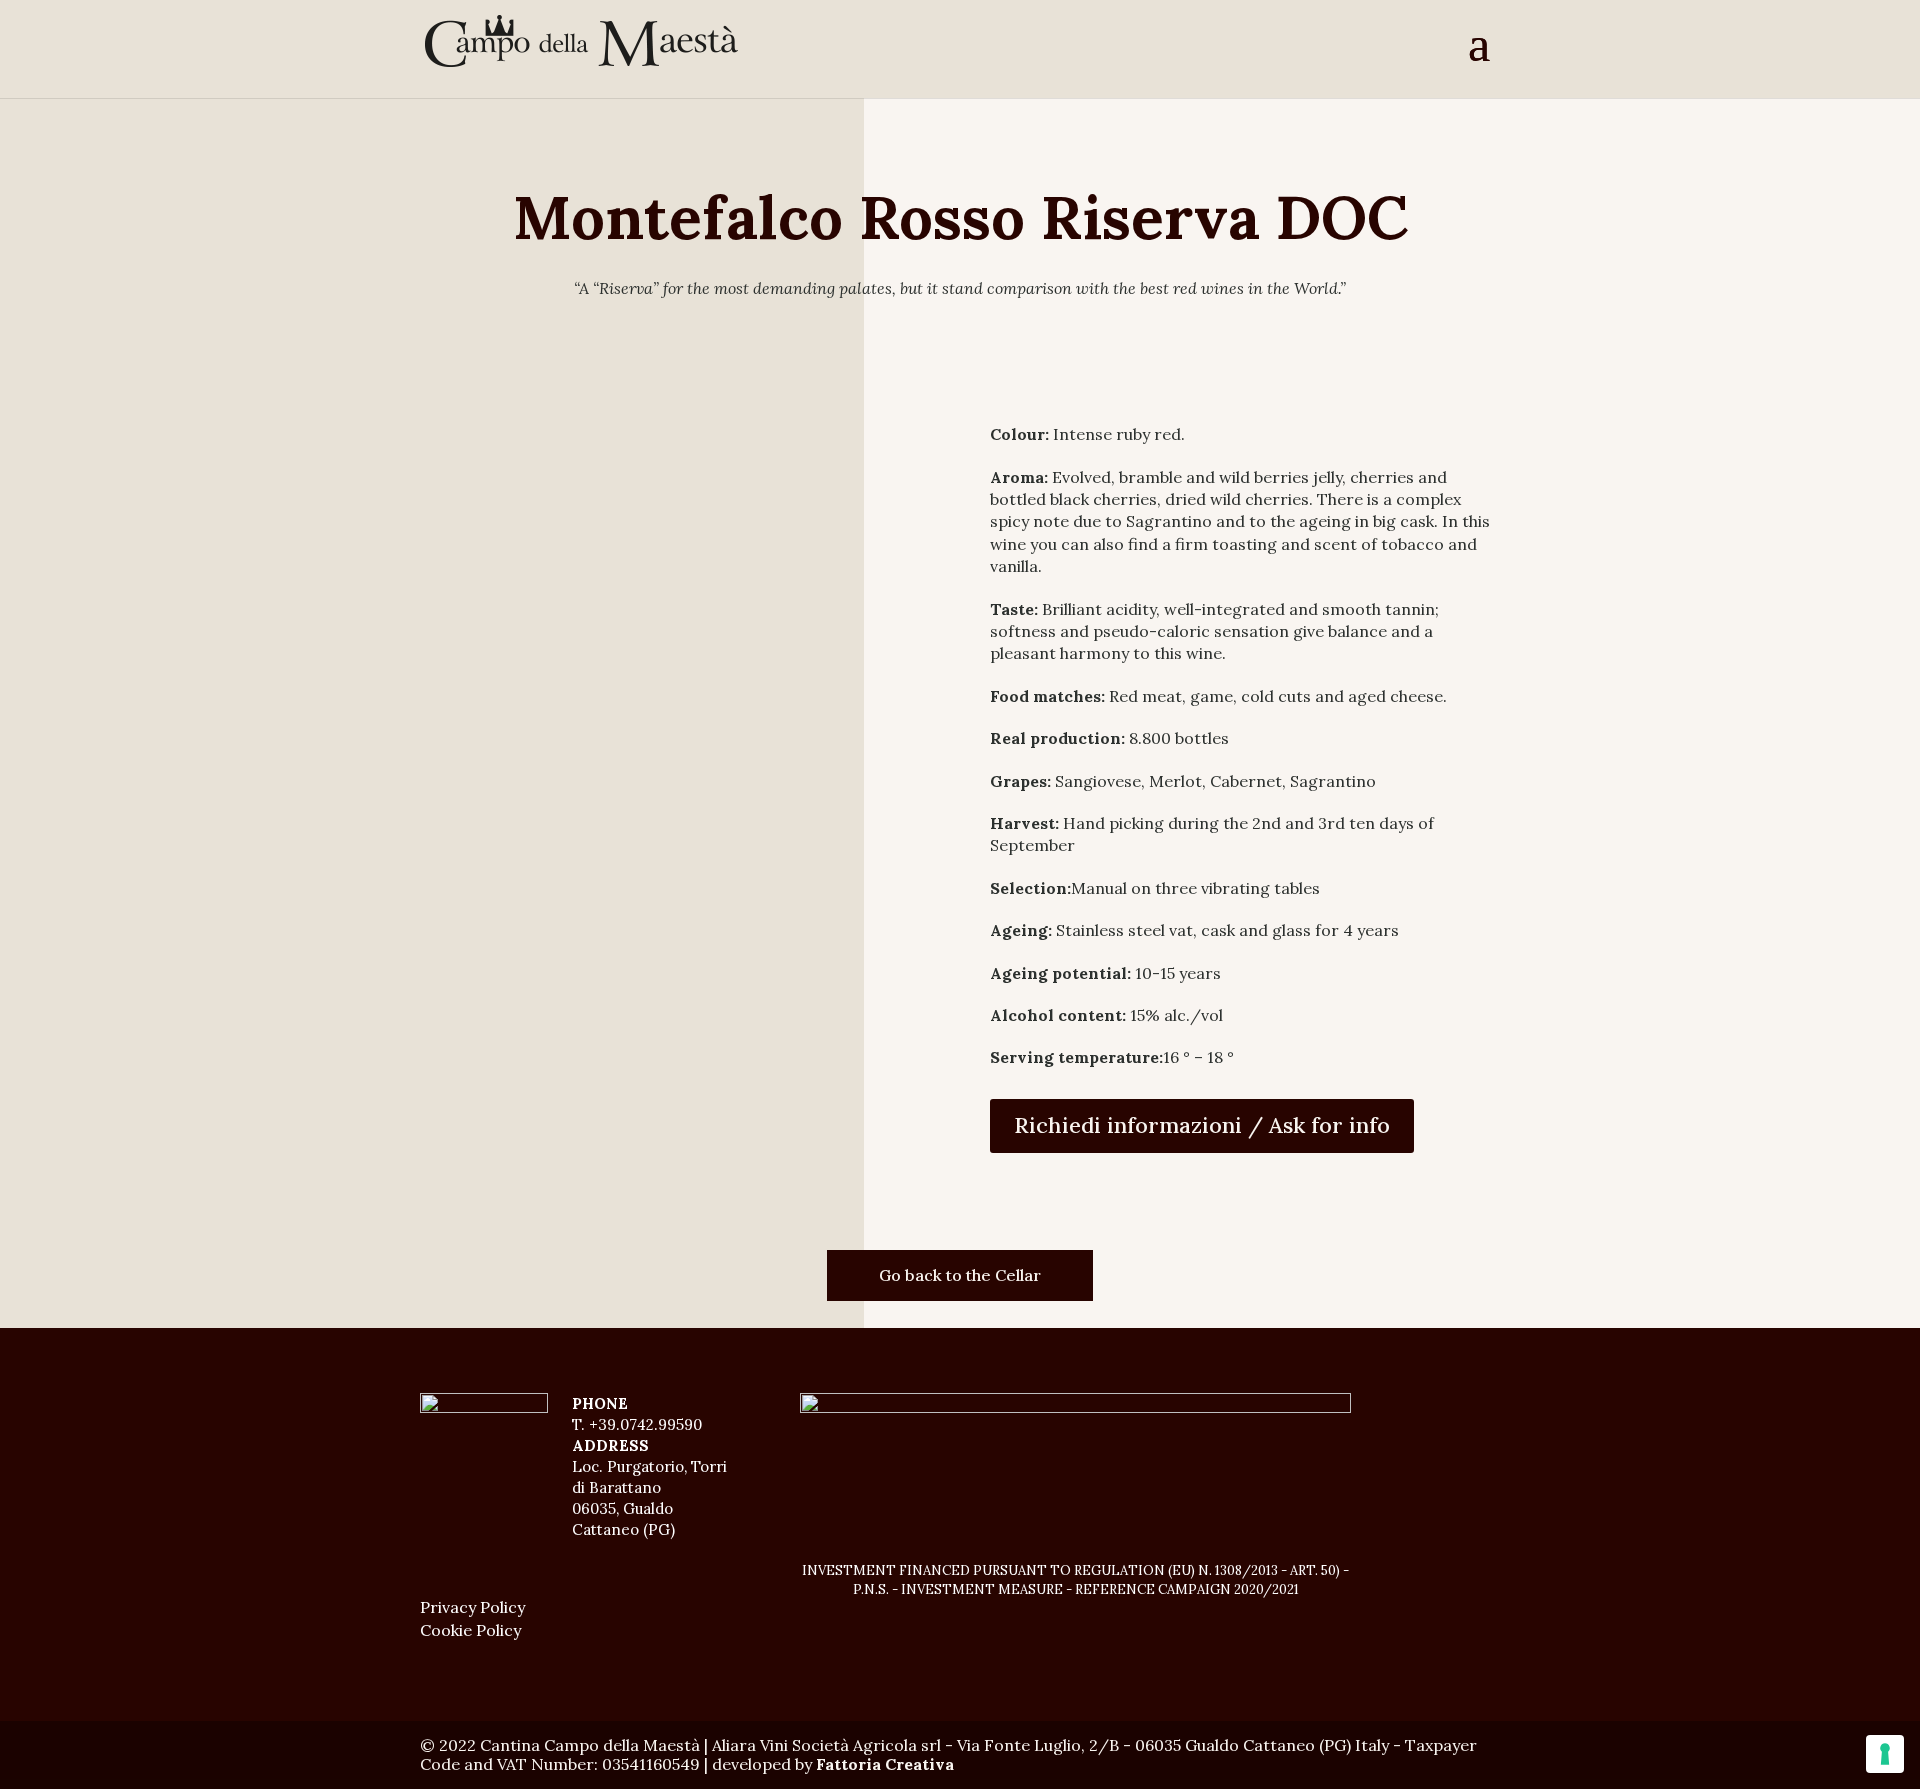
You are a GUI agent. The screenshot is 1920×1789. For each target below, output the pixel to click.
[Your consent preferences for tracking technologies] (1885, 1754)
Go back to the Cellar (960, 1275)
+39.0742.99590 (645, 1424)
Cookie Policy (470, 1630)
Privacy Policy (472, 1607)
